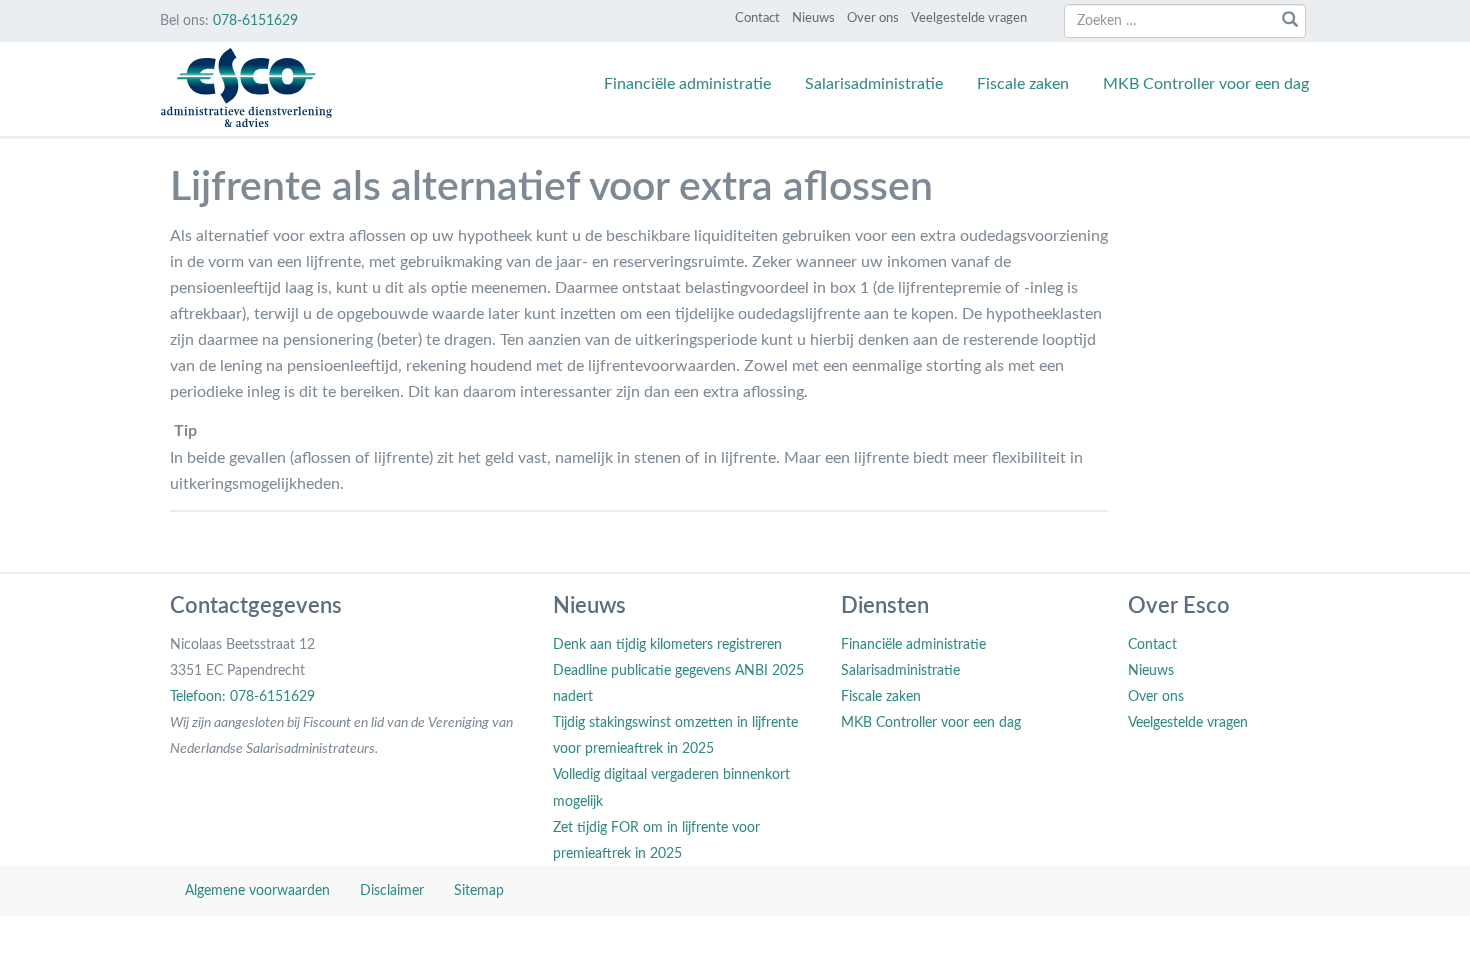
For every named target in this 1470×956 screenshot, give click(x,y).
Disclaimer (392, 891)
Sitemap (479, 891)
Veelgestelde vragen (969, 18)
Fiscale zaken (1023, 84)
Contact (757, 18)
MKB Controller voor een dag (1206, 84)
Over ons (873, 18)
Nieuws (813, 18)
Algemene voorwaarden (257, 891)
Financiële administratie (687, 84)
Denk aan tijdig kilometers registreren (667, 645)
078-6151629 (255, 21)
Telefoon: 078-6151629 (242, 697)
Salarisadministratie (874, 84)
